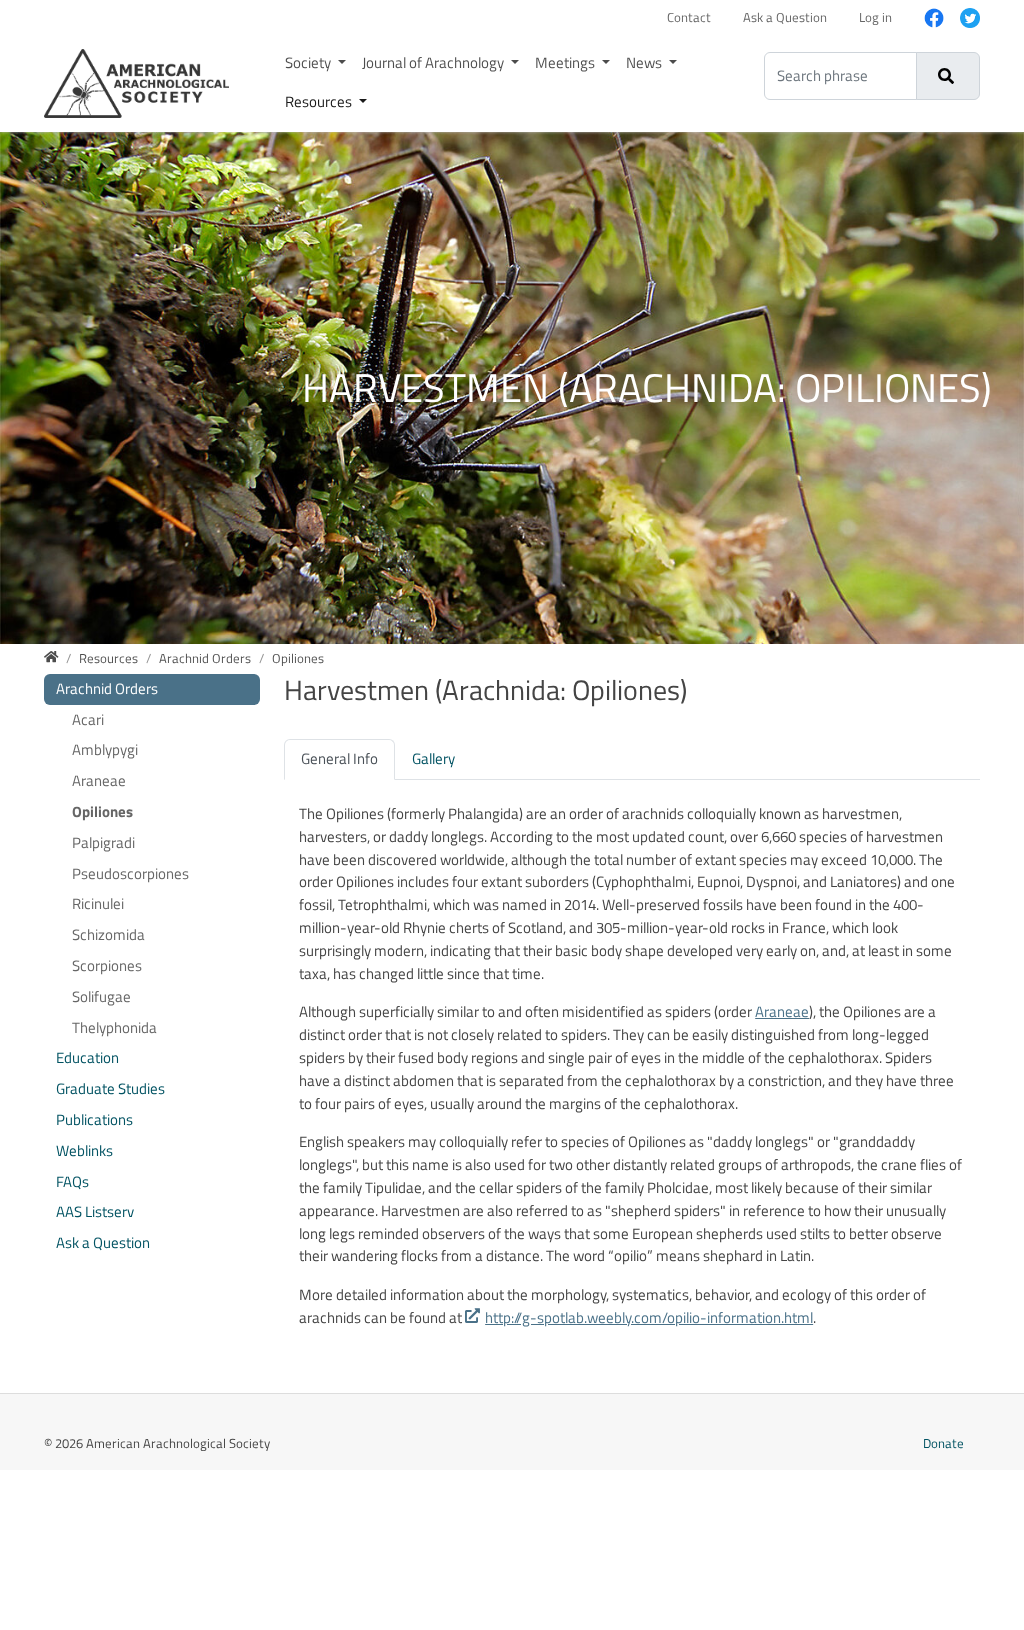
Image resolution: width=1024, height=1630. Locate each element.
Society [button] (309, 62)
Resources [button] (320, 101)
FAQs (72, 1181)
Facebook (926, 18)
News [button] (645, 62)
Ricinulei (98, 903)
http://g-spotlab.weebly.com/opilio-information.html (649, 1317)
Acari (88, 719)
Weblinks (84, 1150)
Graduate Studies (110, 1088)
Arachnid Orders (107, 688)
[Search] (946, 76)
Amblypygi (105, 749)
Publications (94, 1119)
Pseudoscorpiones (130, 873)
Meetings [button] (566, 62)
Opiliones (102, 811)
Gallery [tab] (433, 758)
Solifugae (101, 996)
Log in (875, 17)
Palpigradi (103, 842)
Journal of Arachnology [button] (434, 62)
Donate (943, 1443)
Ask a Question (785, 17)
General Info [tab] (339, 758)
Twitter (962, 18)
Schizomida (108, 934)
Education (87, 1057)
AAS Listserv (95, 1211)
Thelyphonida (114, 1027)
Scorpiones (107, 965)
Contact (689, 17)
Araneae (782, 1011)
